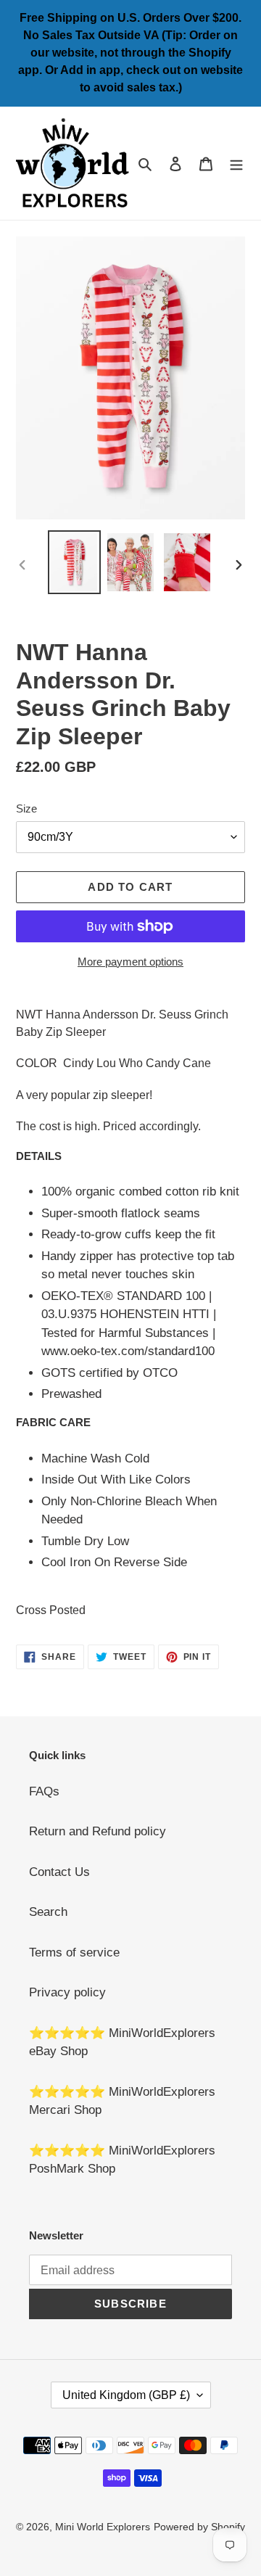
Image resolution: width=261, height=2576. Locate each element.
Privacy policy (67, 1992)
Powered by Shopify (199, 2527)
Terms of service (74, 1952)
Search (48, 1912)
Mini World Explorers (103, 2527)
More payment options (130, 962)
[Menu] (236, 163)
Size (26, 808)
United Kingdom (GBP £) (126, 2395)
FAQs (44, 1791)
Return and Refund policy (98, 1831)
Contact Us (59, 1872)
